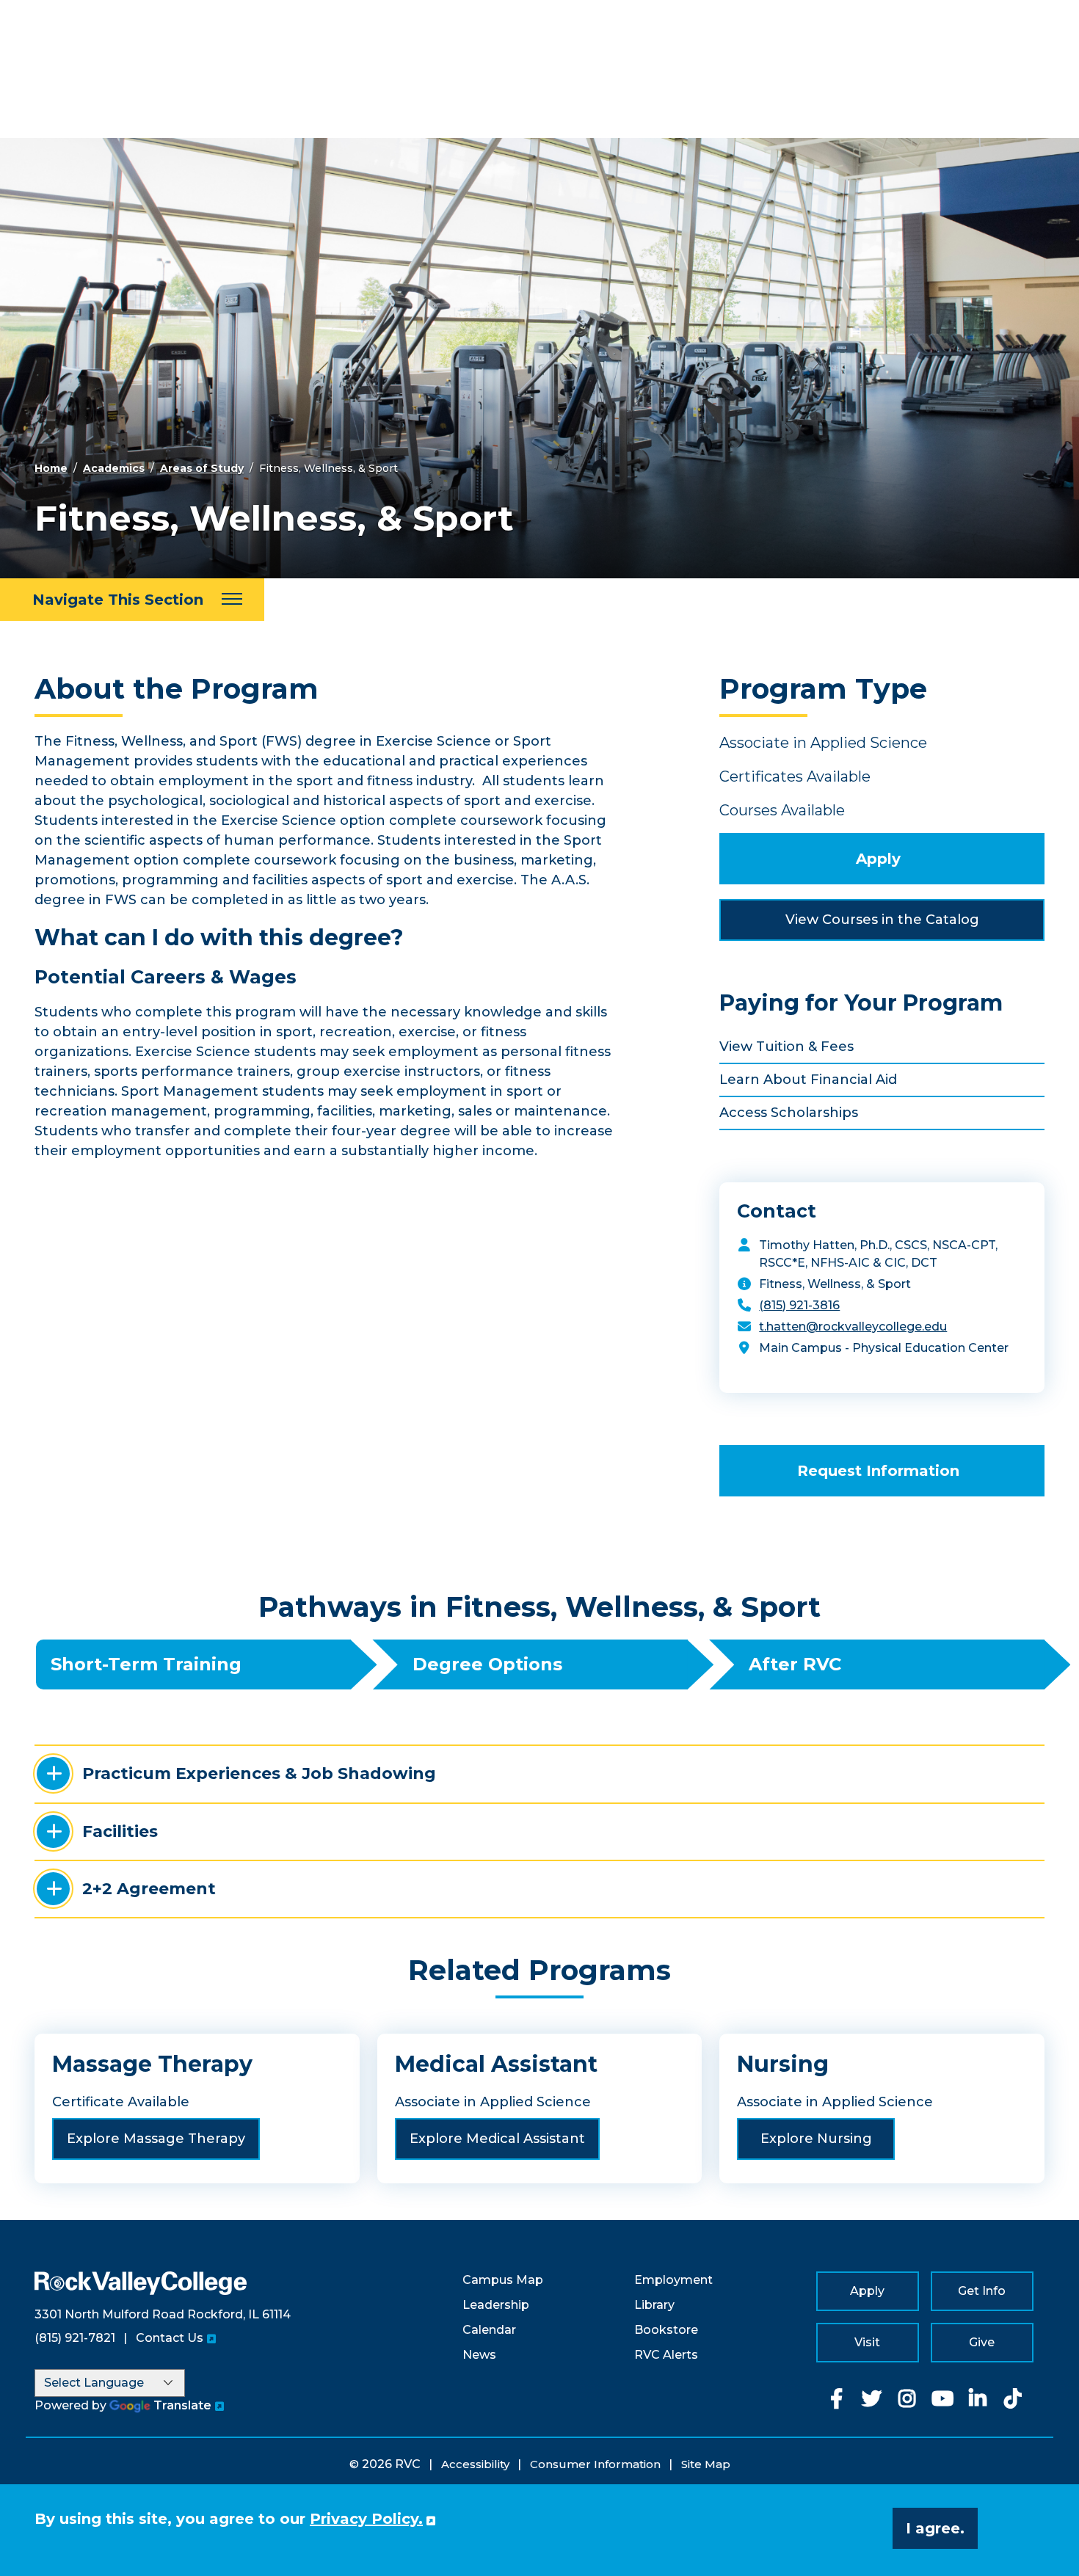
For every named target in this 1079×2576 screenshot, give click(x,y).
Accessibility (475, 2464)
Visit (867, 2342)
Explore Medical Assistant (497, 2139)
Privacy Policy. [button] (366, 2519)
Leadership (496, 2305)
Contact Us (170, 2338)
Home (51, 468)
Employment (673, 2280)
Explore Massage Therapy (156, 2139)
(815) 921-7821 (75, 2338)
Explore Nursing (816, 2139)
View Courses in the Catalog (882, 920)
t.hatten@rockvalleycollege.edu (853, 1327)
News (479, 2355)
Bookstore (666, 2330)
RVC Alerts (666, 2355)
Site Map (706, 2464)
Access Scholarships (789, 1113)
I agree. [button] (935, 2528)
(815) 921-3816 (799, 1305)
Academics (114, 468)
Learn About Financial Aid (808, 1080)
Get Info (982, 2291)
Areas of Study (202, 468)
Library (654, 2305)
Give (982, 2342)
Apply (878, 859)
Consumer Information (595, 2464)
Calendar (489, 2330)
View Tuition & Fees (786, 1047)
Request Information (878, 1471)
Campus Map (503, 2280)
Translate (182, 2405)
